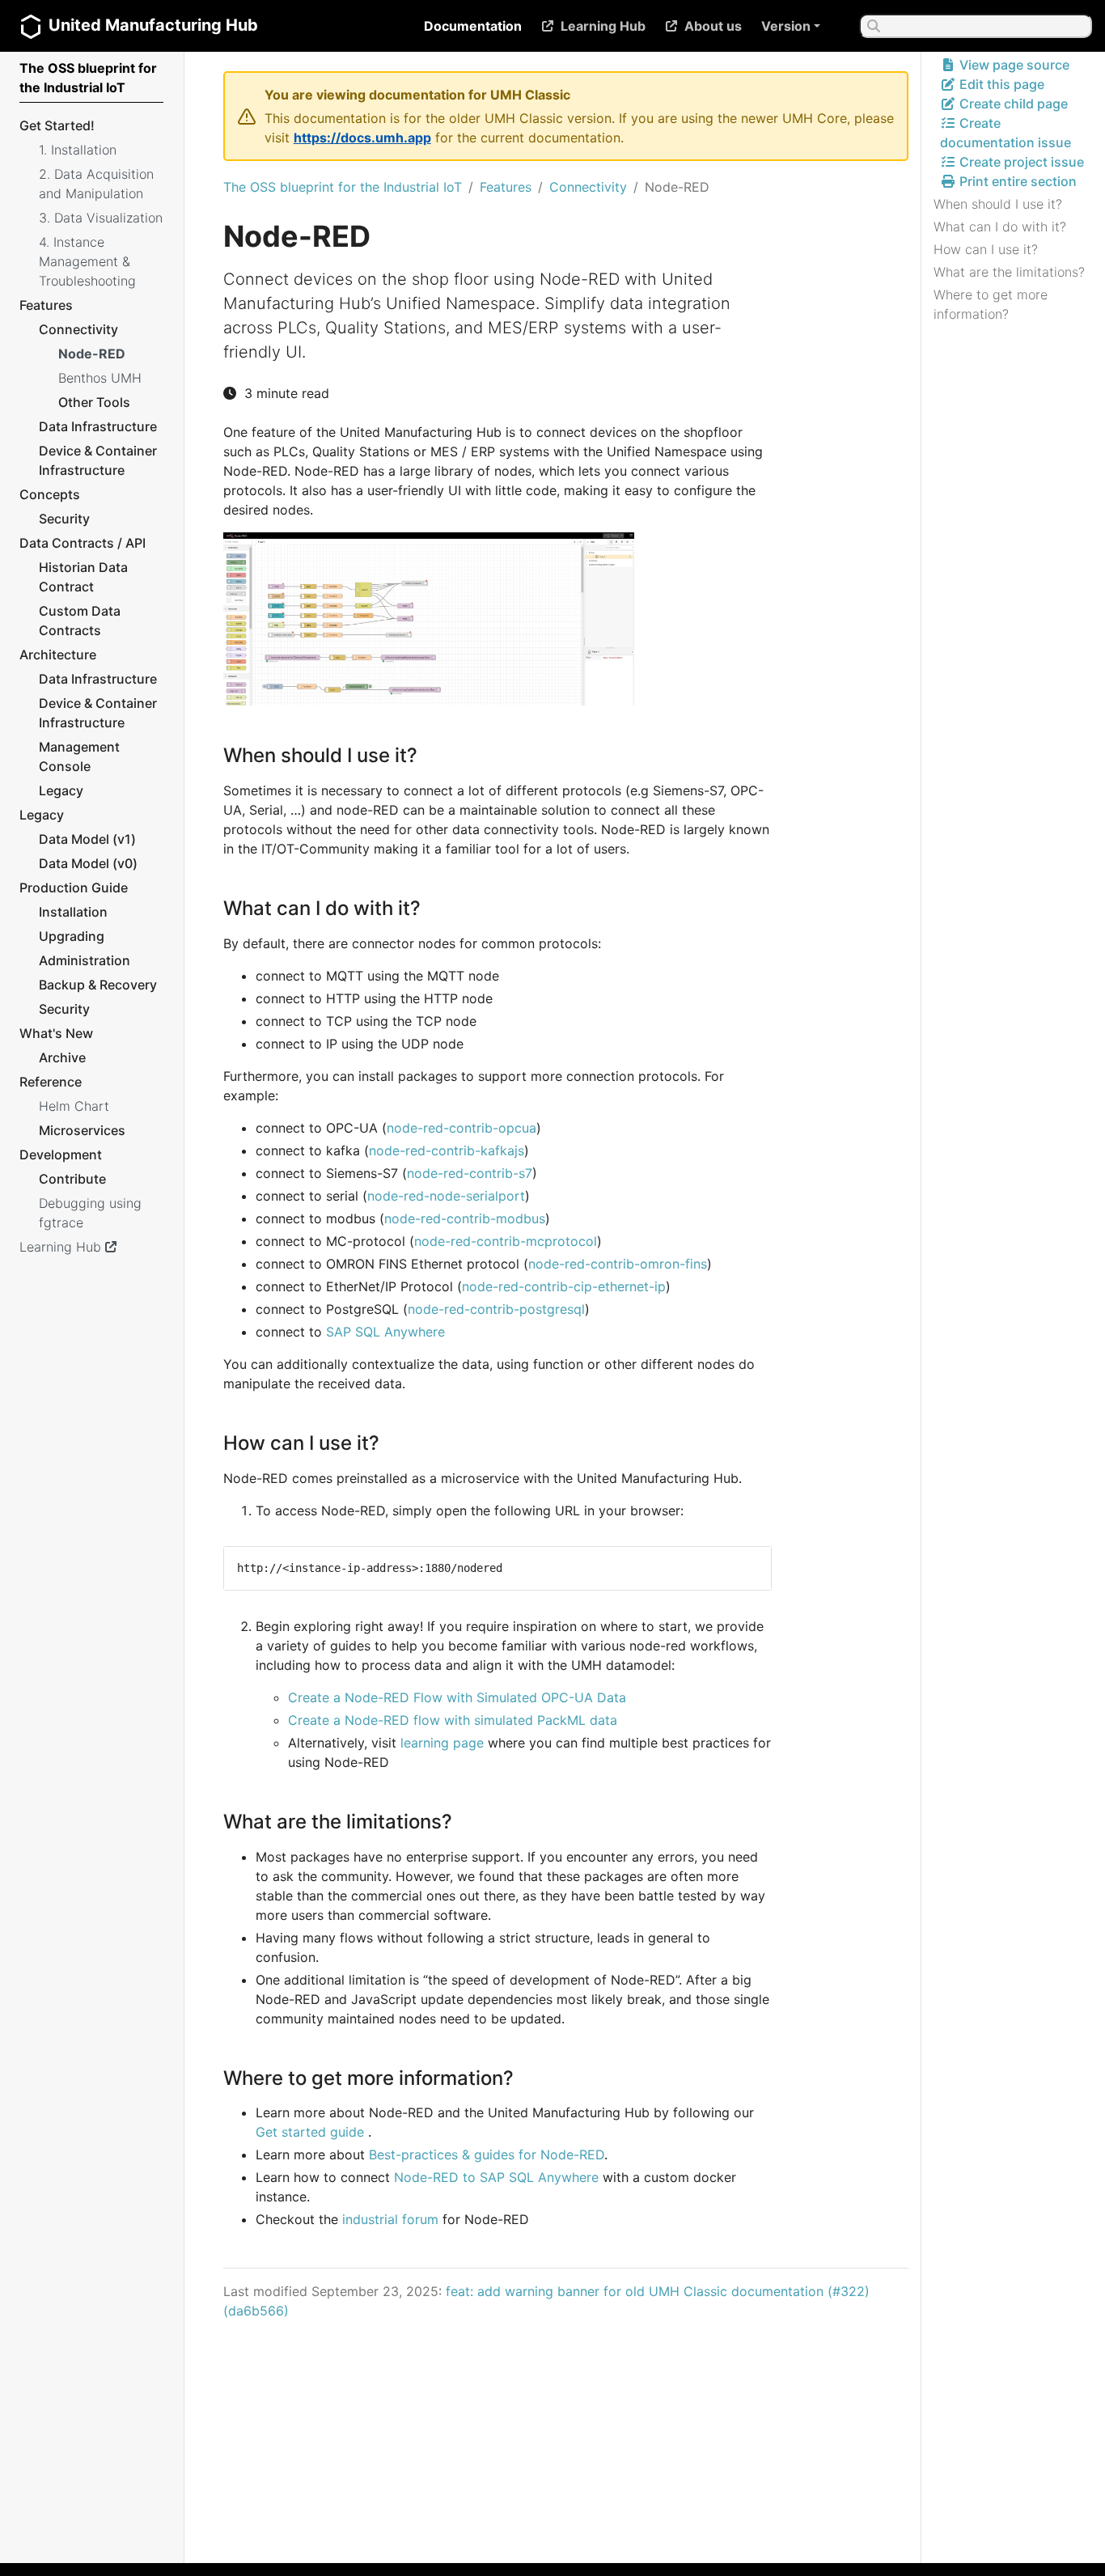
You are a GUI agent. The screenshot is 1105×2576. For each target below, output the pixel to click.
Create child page (1012, 104)
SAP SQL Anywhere (385, 1332)
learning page (442, 1743)
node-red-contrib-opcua (461, 1128)
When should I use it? (998, 204)
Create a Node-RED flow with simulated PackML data (453, 1720)
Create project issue (1020, 162)
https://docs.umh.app (362, 138)
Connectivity (588, 187)
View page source (1013, 65)
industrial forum (390, 2219)
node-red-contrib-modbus (465, 1218)
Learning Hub (603, 26)
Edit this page (1000, 84)
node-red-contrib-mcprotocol (506, 1241)
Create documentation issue (1006, 133)
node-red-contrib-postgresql (496, 1309)
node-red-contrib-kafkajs (447, 1150)
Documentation (473, 26)
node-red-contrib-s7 (470, 1173)
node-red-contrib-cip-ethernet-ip (564, 1286)
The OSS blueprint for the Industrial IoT (343, 187)
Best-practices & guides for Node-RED (487, 2154)
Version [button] (786, 26)
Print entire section (1016, 181)
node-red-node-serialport (446, 1196)
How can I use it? (986, 249)
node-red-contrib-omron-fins (618, 1264)
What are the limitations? (1009, 272)
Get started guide (310, 2132)
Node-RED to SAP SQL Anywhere (496, 2177)
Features (506, 187)
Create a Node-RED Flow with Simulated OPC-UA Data (457, 1697)
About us (713, 26)
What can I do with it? (1000, 227)
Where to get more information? (991, 304)
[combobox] (976, 26)
